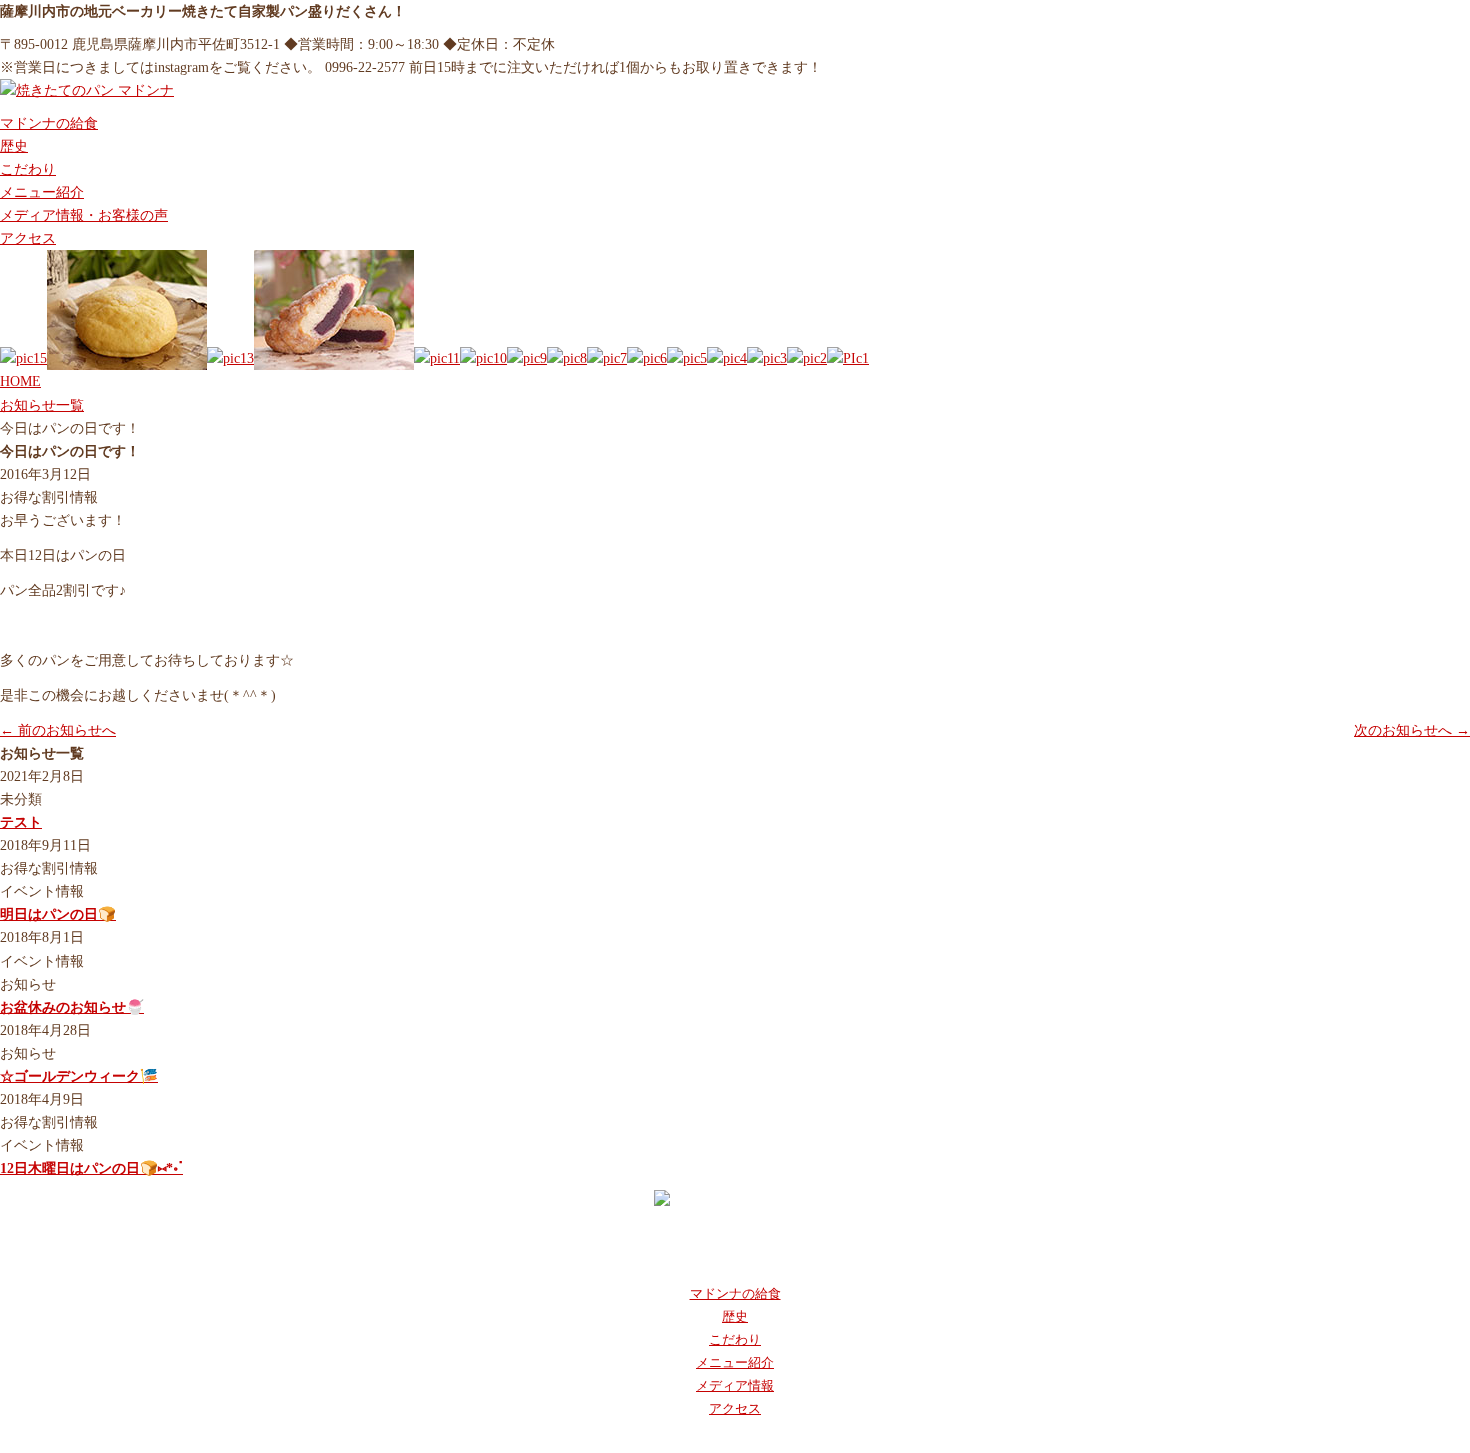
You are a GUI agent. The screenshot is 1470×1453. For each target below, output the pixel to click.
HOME (20, 381)
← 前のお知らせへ (58, 730)
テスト (21, 822)
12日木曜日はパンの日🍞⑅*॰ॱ (91, 1168)
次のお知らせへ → (1412, 730)
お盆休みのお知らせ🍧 (72, 1007)
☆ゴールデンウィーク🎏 (79, 1076)
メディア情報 (735, 1385)
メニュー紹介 (42, 192)
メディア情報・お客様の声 (84, 215)
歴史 (14, 146)
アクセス (28, 238)
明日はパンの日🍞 (58, 914)
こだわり (28, 169)
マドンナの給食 (49, 123)
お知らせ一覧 (42, 405)
